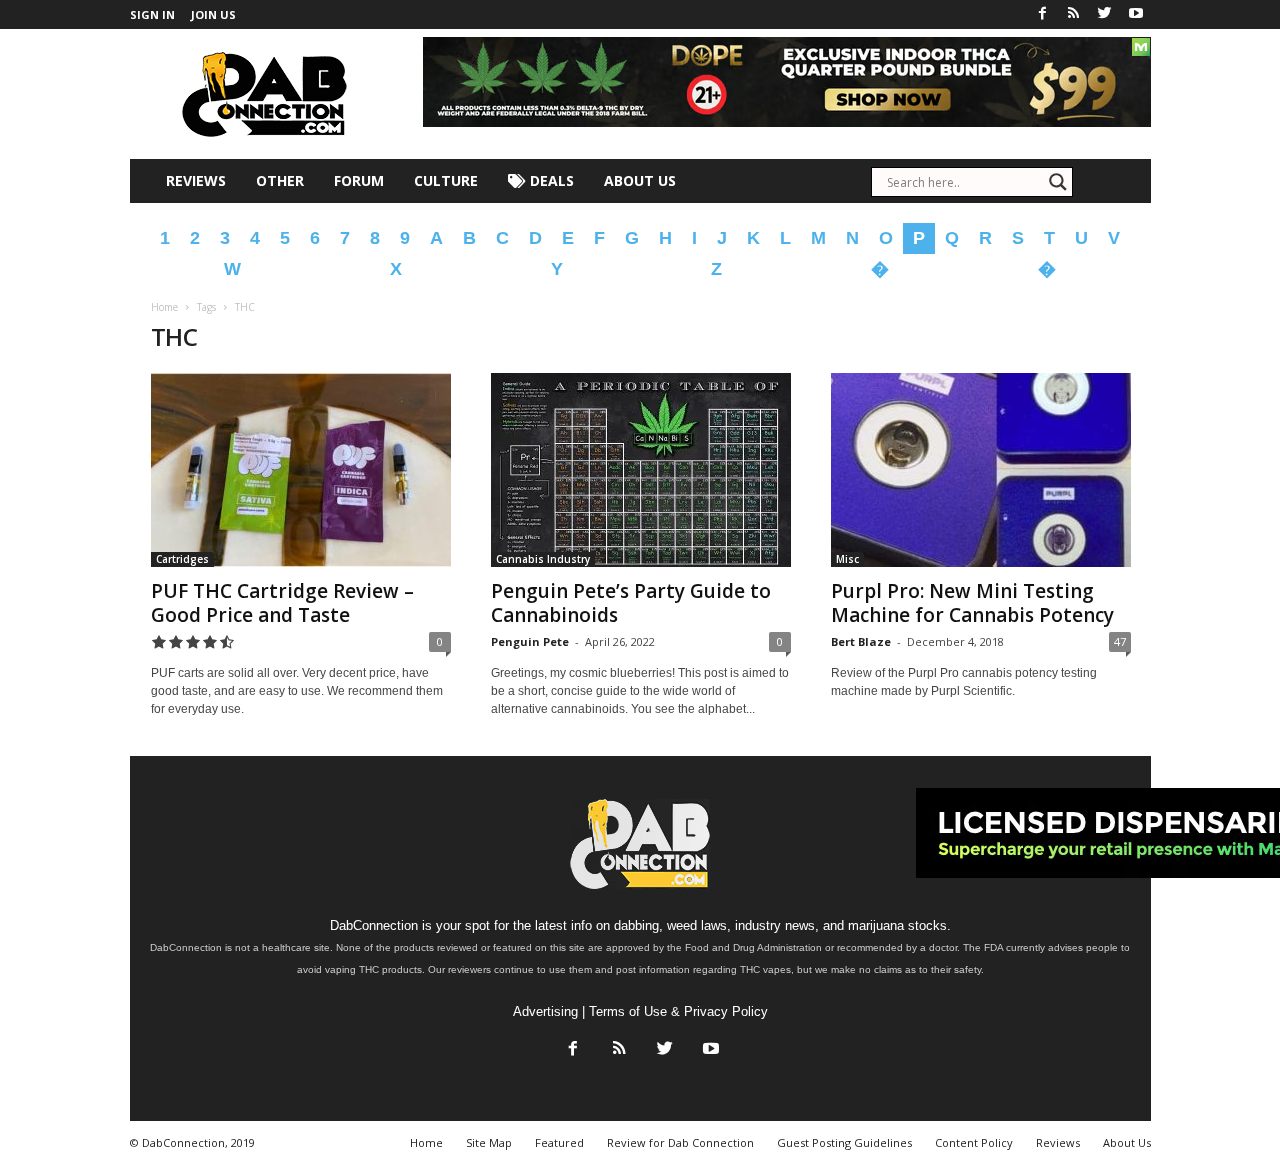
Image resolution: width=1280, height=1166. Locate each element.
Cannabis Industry (543, 559)
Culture (446, 180)
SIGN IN (152, 14)
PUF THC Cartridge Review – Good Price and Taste (282, 603)
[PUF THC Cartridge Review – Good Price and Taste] (301, 470)
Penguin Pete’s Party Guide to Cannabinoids (631, 603)
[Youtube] (1136, 14)
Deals (550, 180)
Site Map (489, 1142)
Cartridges (182, 559)
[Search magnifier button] (1058, 182)
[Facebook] (1043, 14)
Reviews (196, 180)
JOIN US (213, 14)
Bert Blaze (861, 641)
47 (1120, 641)
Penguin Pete (530, 641)
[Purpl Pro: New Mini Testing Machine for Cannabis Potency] (981, 470)
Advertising (545, 1011)
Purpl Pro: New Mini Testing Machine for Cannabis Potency (972, 603)
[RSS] (1074, 14)
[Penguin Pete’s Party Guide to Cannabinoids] (641, 470)
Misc (847, 559)
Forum (359, 180)
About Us (640, 180)
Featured (559, 1142)
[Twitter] (1105, 14)
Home (164, 307)
